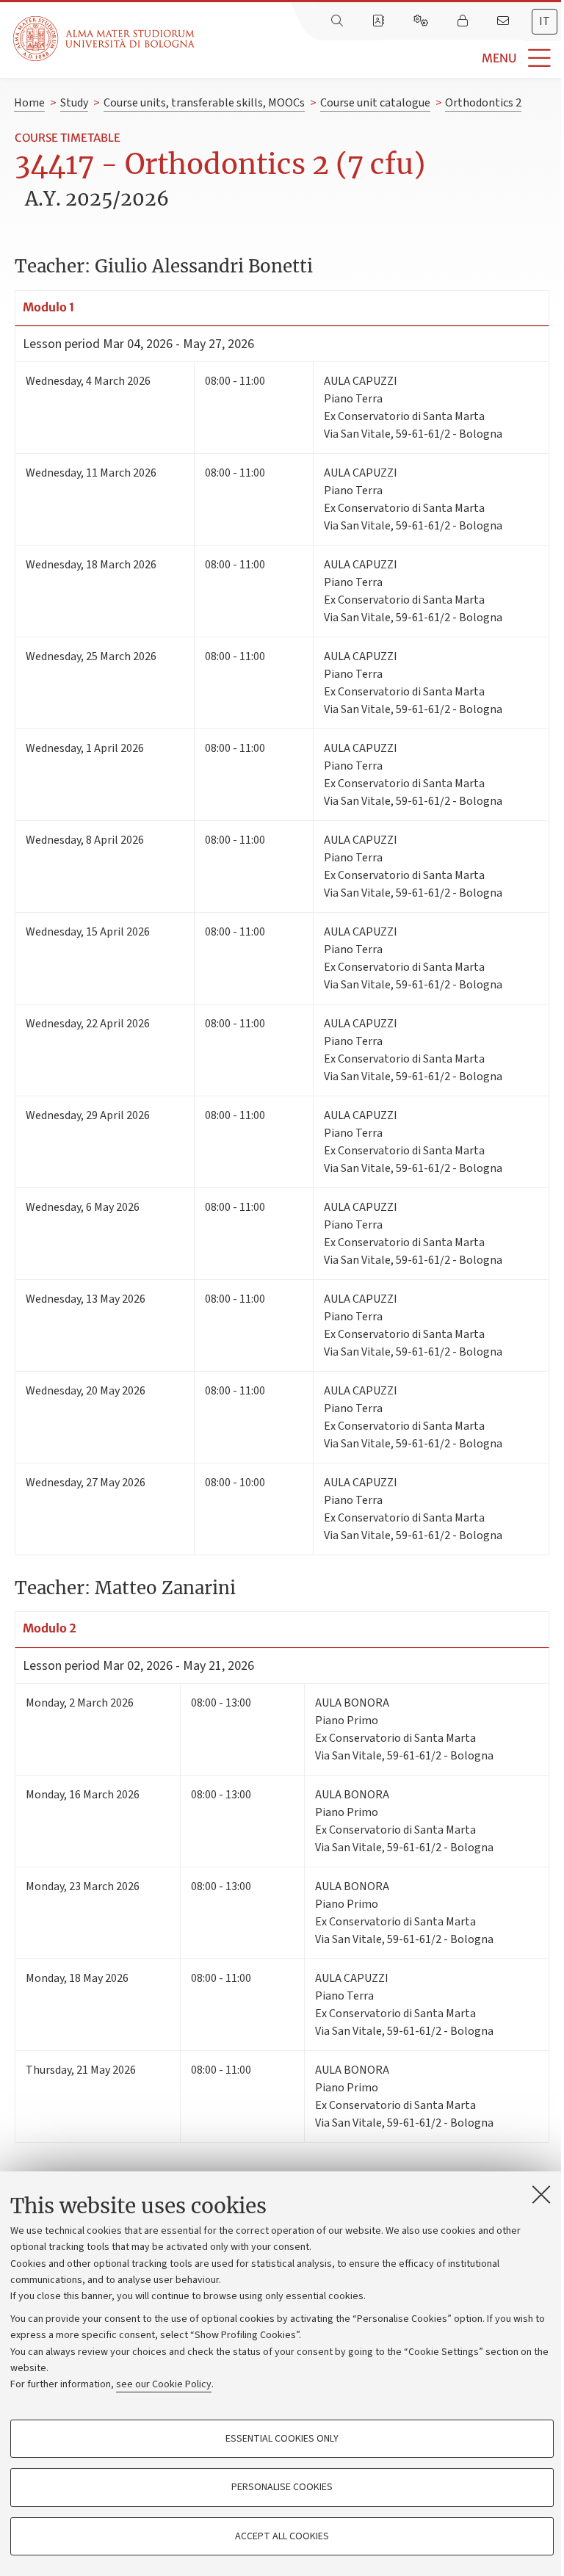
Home (29, 103)
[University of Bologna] (105, 39)
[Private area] (464, 21)
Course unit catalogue (375, 103)
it (545, 21)
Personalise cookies (282, 2487)
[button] (379, 58)
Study (74, 103)
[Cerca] (339, 21)
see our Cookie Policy (164, 2384)
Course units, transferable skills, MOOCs (204, 103)
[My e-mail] (505, 21)
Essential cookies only (282, 2439)
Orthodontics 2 (483, 103)
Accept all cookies (282, 2536)
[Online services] (422, 21)
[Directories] (380, 21)
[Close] (541, 2194)
